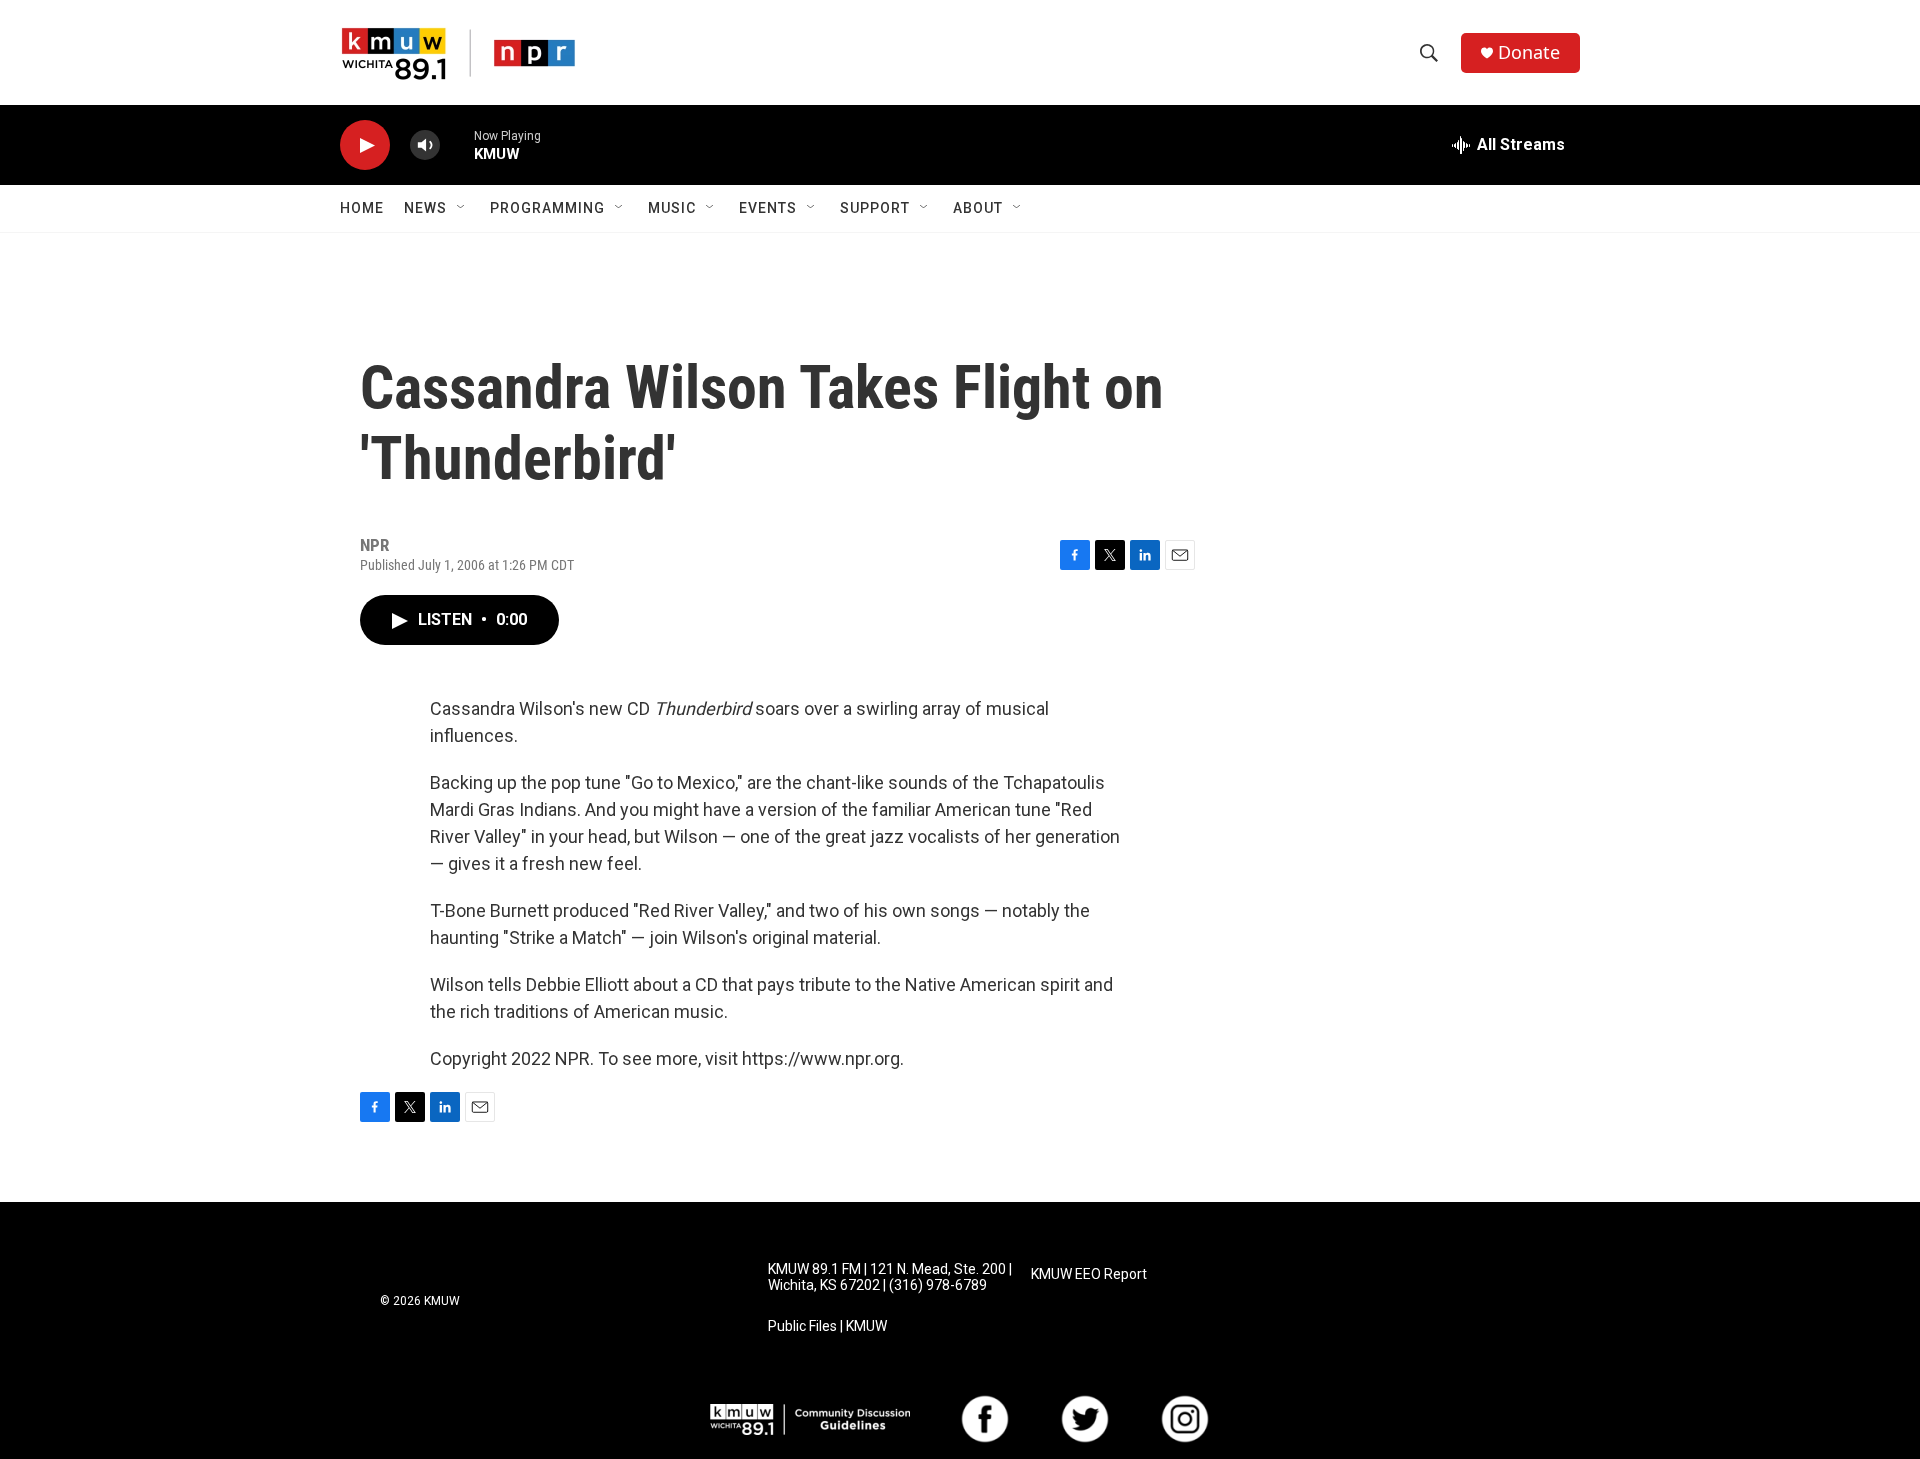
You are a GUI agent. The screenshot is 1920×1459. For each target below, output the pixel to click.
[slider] (457, 144)
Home (362, 208)
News (425, 208)
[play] (365, 145)
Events (768, 208)
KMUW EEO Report (1089, 1274)
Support (875, 208)
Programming (547, 208)
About (978, 208)
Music (672, 208)
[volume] (425, 145)
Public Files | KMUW (827, 1326)
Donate (1529, 52)
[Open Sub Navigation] (462, 208)
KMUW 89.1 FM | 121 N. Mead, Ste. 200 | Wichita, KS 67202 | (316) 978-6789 (890, 1277)
